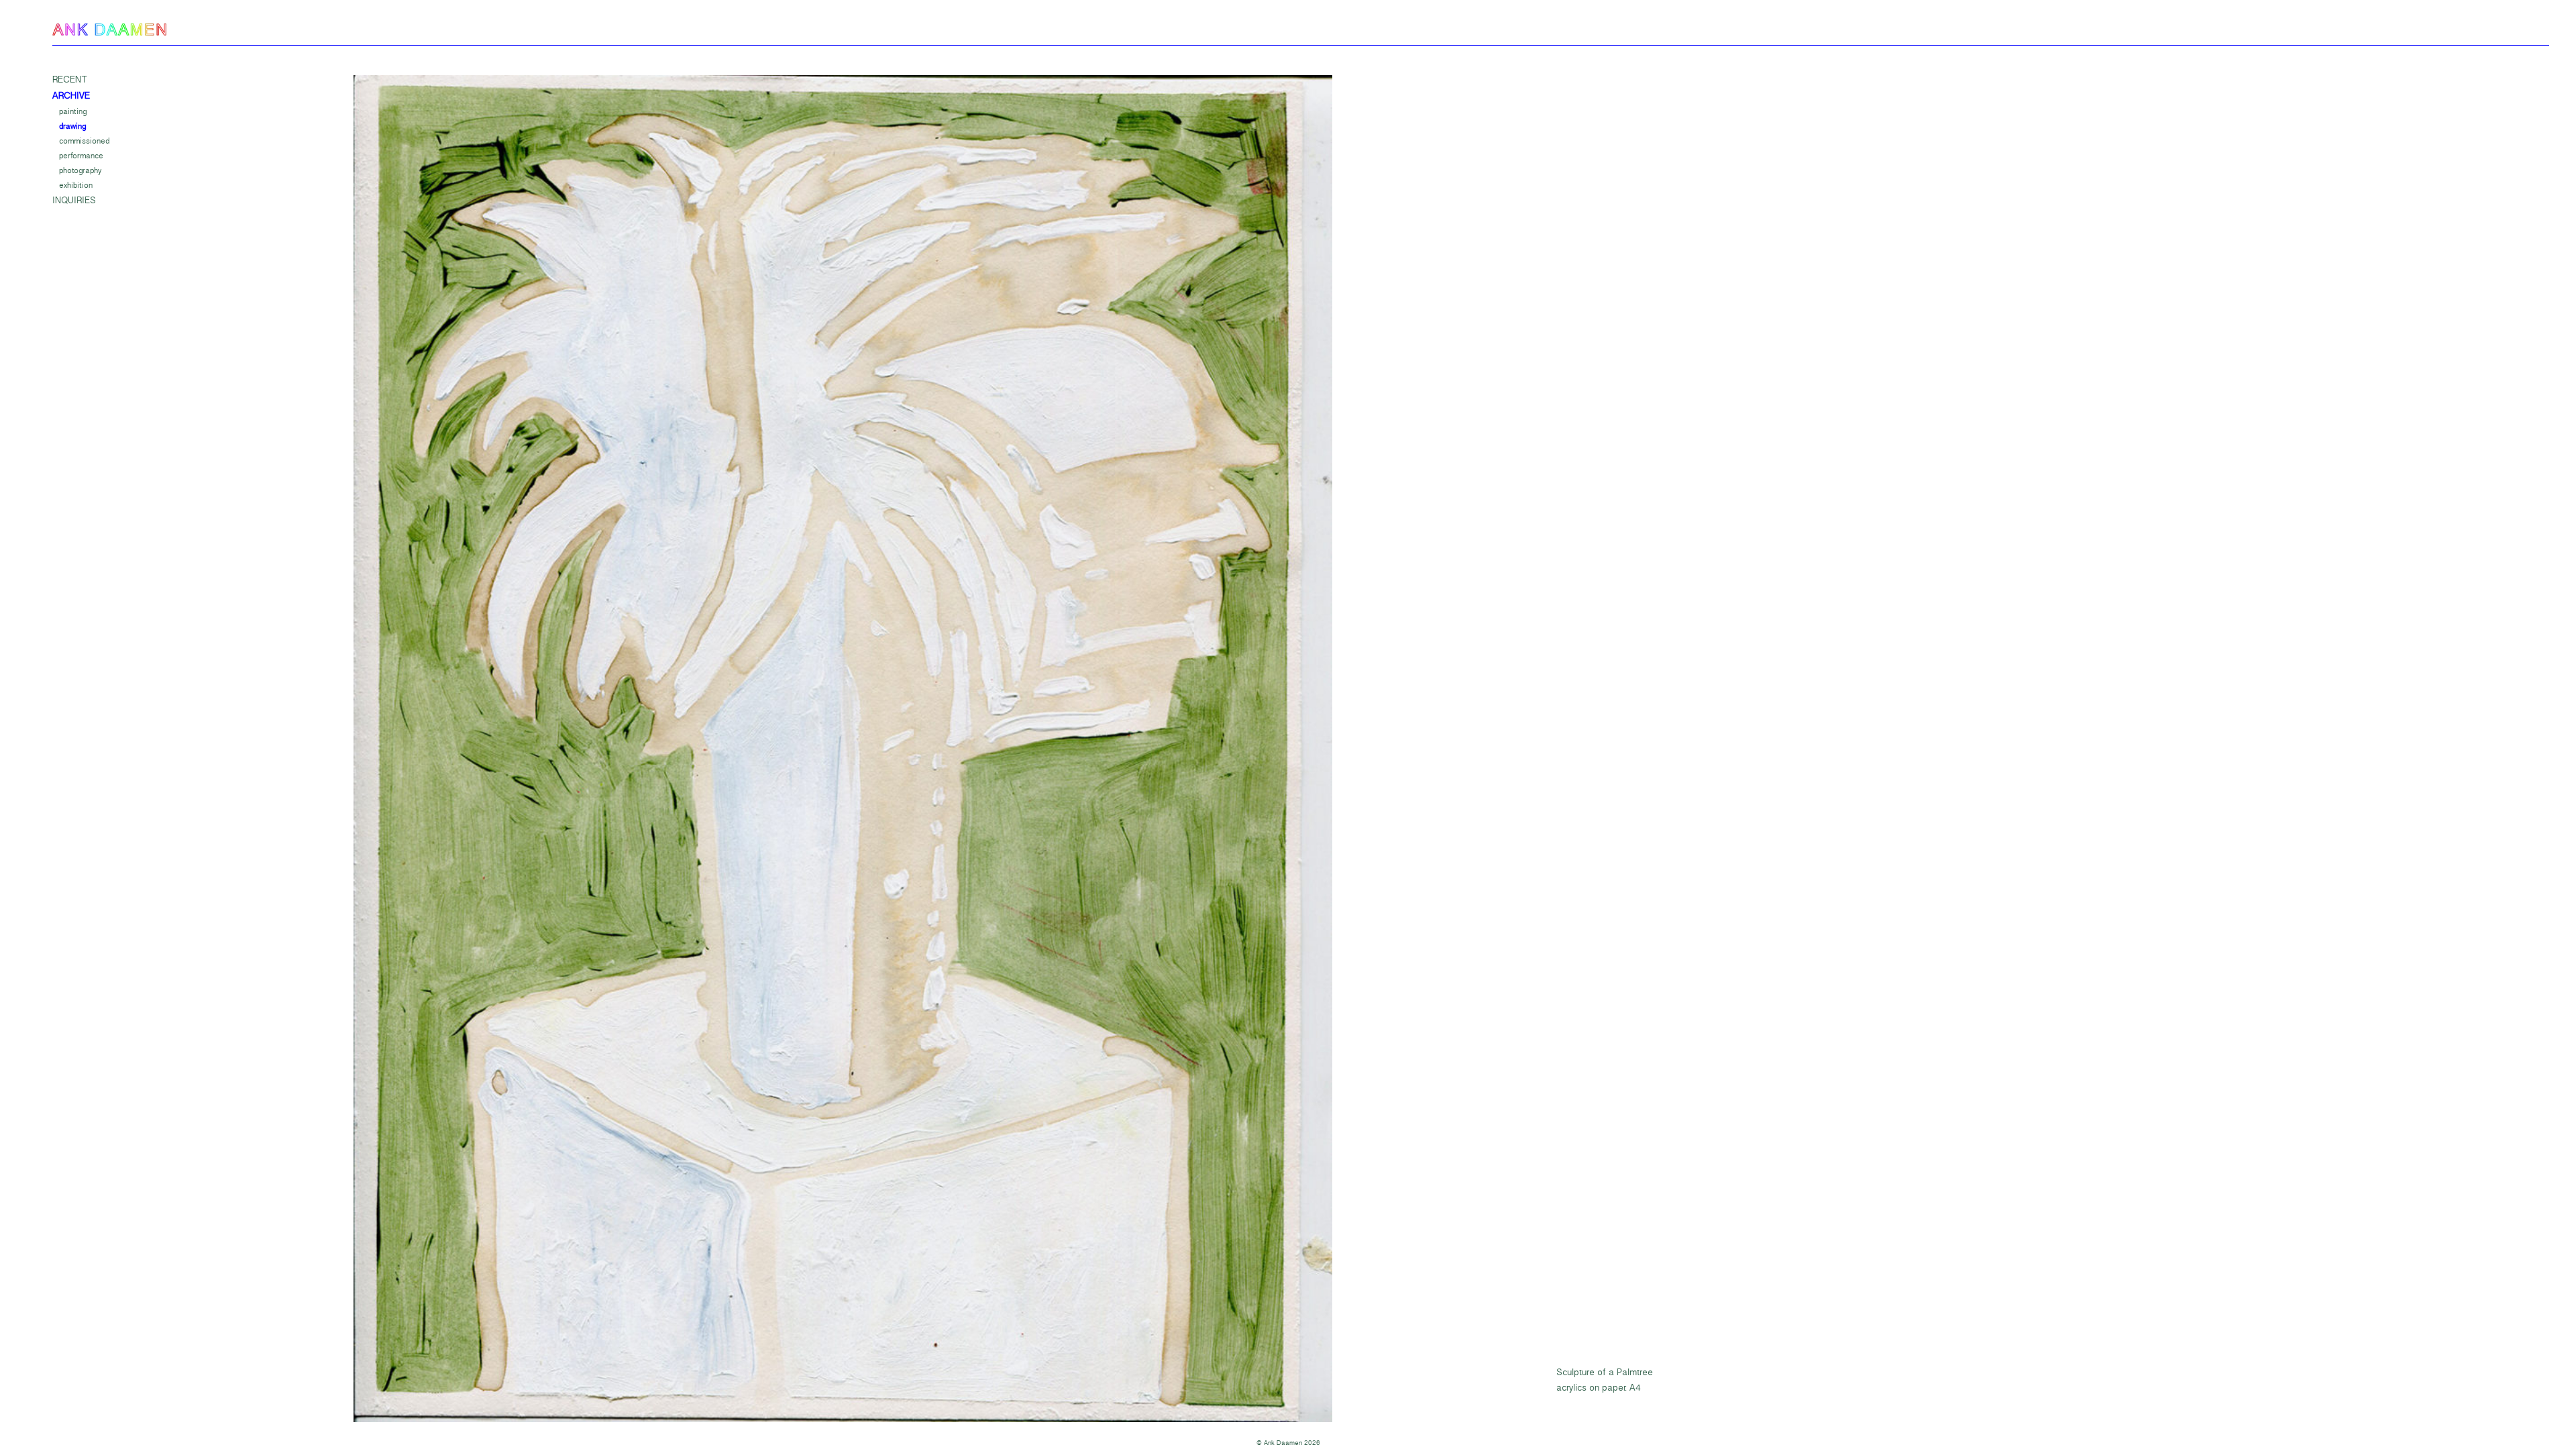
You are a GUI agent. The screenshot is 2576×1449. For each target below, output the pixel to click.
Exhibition (76, 185)
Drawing (72, 126)
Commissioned (84, 141)
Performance (81, 156)
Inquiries (74, 201)
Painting (73, 111)
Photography (80, 170)
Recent (70, 80)
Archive (71, 96)
